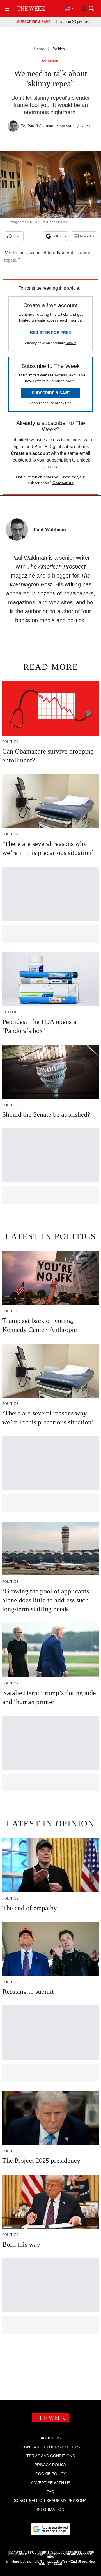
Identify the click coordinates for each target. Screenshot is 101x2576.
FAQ (50, 2492)
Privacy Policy (50, 2465)
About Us (51, 2438)
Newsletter (87, 236)
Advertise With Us (51, 2483)
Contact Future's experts (50, 2447)
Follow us (59, 236)
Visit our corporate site (70, 2555)
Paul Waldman (40, 126)
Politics (59, 49)
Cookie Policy (51, 2474)
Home (39, 49)
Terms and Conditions (51, 2456)
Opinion (51, 61)
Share (17, 236)
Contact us (63, 483)
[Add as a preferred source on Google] (50, 2529)
